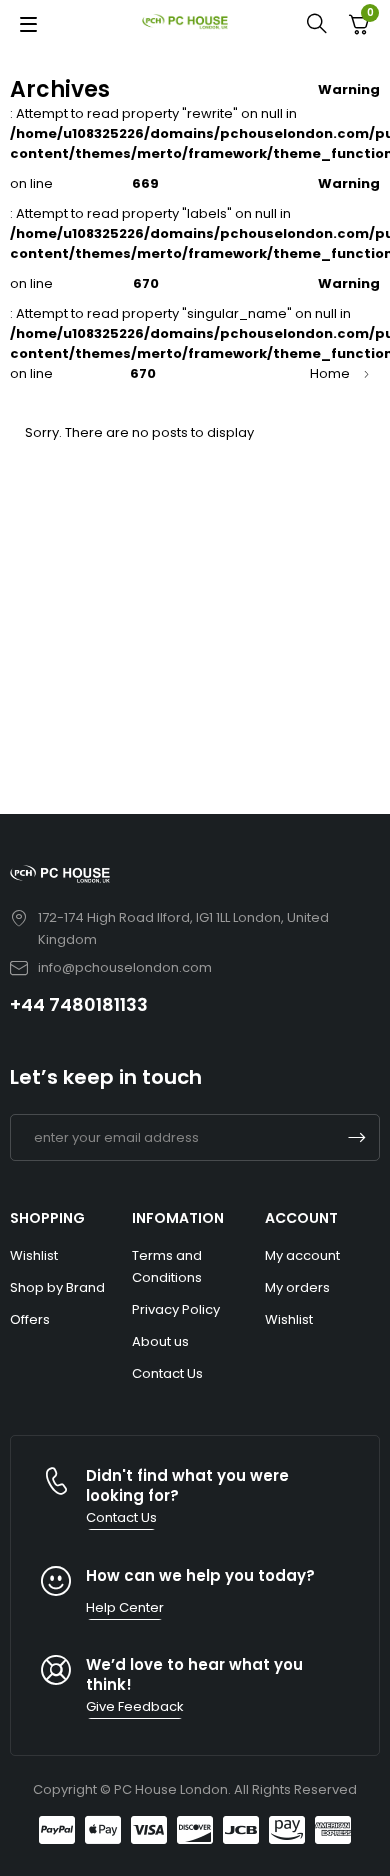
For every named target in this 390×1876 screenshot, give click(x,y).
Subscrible (357, 1137)
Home (330, 373)
